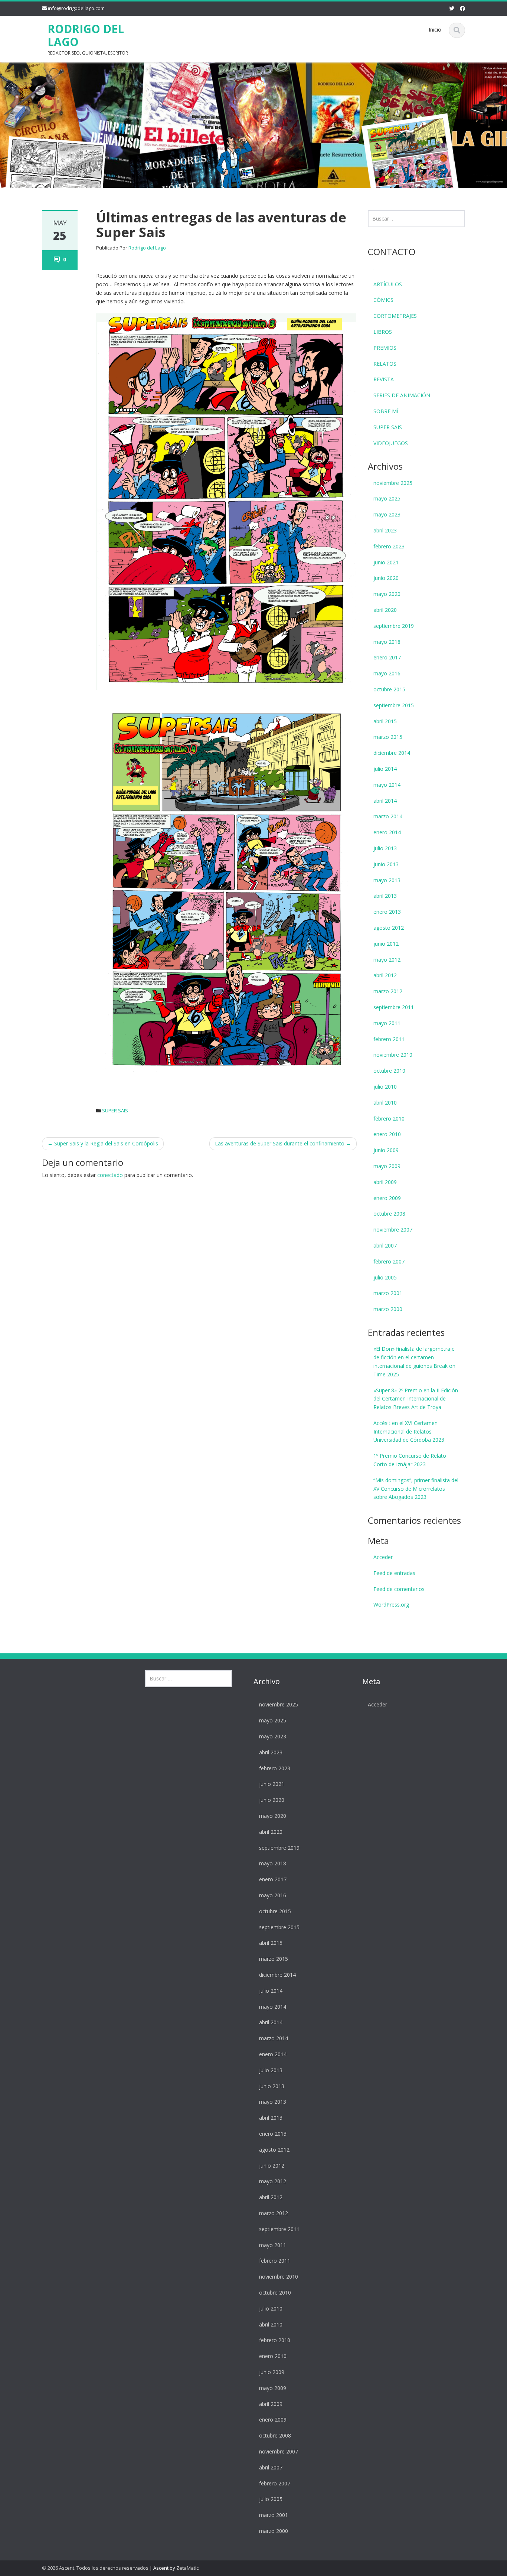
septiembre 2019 (394, 626)
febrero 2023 (389, 546)
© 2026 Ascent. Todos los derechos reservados (95, 2568)
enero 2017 (387, 657)
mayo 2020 (387, 594)
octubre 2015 (389, 689)
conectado (110, 1175)
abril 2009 (385, 1182)
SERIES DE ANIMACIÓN (402, 395)
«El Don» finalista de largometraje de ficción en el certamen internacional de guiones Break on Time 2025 (414, 1361)
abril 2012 (385, 975)
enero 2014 (387, 832)
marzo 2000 (388, 1309)
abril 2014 (385, 801)
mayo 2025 (387, 498)
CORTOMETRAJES (395, 316)
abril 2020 (385, 610)
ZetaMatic (187, 2568)
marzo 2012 (388, 991)
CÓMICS (383, 300)
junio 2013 (386, 864)
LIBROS (383, 332)
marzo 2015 (388, 737)
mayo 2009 (387, 1166)
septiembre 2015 (394, 705)
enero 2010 (387, 1134)
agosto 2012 (389, 928)
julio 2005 (385, 1277)
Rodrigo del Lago (147, 248)
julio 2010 (385, 1087)
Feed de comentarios (399, 1589)
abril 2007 (385, 1245)
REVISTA (384, 379)
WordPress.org (391, 1605)
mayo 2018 (387, 642)
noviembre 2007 (393, 1230)
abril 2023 (385, 530)
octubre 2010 (389, 1071)
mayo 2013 (387, 880)
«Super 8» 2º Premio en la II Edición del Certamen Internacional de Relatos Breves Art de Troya (416, 1399)
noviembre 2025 (393, 483)
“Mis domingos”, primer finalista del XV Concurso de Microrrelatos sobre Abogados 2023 (416, 1489)
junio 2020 (386, 578)
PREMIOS (385, 348)
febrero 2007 (389, 1261)
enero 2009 (387, 1198)
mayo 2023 (387, 514)
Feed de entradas (394, 1573)
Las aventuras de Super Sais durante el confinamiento (283, 1143)
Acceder (383, 1557)
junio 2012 (386, 944)
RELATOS (385, 364)
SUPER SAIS (115, 1111)
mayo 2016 (387, 673)
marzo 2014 (388, 816)
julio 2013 (385, 848)
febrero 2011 (389, 1039)
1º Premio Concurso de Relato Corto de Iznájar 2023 (410, 1460)
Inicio (435, 30)
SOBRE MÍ (386, 411)
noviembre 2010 (393, 1055)
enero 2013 (387, 912)
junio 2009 (386, 1150)
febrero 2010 (389, 1119)
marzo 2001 (388, 1293)
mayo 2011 (387, 1023)
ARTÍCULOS (388, 284)
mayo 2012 (387, 960)
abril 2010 (385, 1103)
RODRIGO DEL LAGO (86, 35)
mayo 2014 (387, 785)
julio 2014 (385, 769)
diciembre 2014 (392, 753)
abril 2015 (385, 721)
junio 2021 (386, 562)
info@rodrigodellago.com (76, 8)
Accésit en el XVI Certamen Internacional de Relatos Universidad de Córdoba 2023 (409, 1432)
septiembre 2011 (394, 1007)
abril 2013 (385, 896)
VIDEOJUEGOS (391, 443)
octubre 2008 (389, 1214)
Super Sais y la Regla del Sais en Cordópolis (103, 1143)
